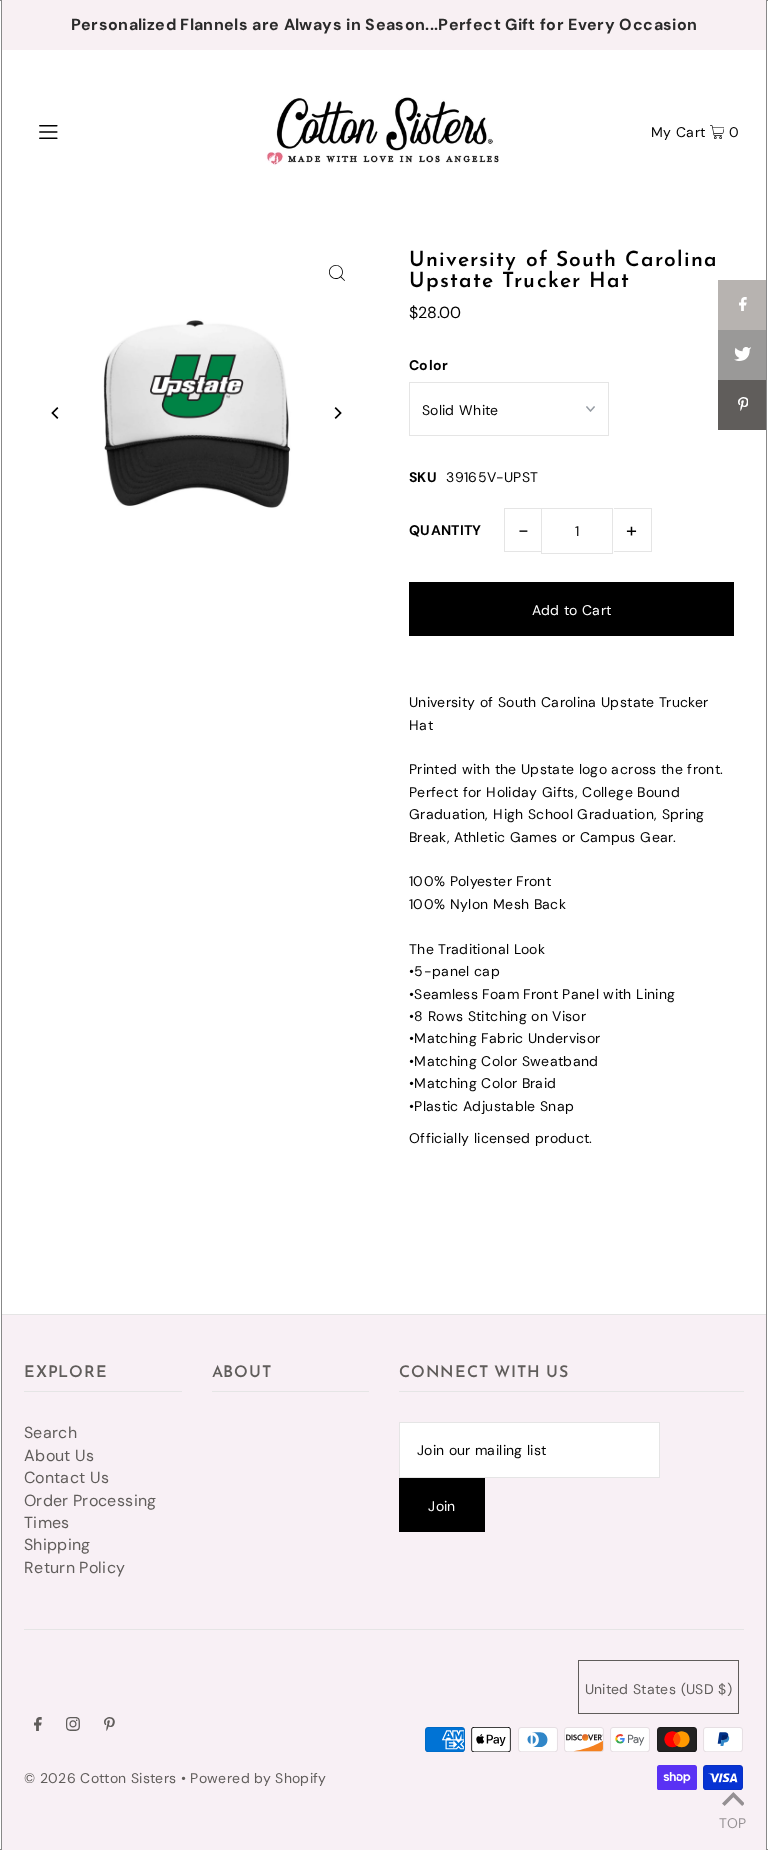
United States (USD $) (658, 1689)
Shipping (57, 1544)
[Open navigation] (86, 130)
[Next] (337, 413)
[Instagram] (73, 1726)
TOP (732, 1822)
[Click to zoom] (337, 272)
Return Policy (75, 1567)
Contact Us (67, 1477)
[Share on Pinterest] (743, 405)
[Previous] (56, 413)
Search (50, 1432)
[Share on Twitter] (743, 355)
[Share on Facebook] (743, 305)
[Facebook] (38, 1726)
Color (429, 365)
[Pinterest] (109, 1726)
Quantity (445, 530)
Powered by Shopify (258, 1778)
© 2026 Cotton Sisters (100, 1778)
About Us (59, 1455)
